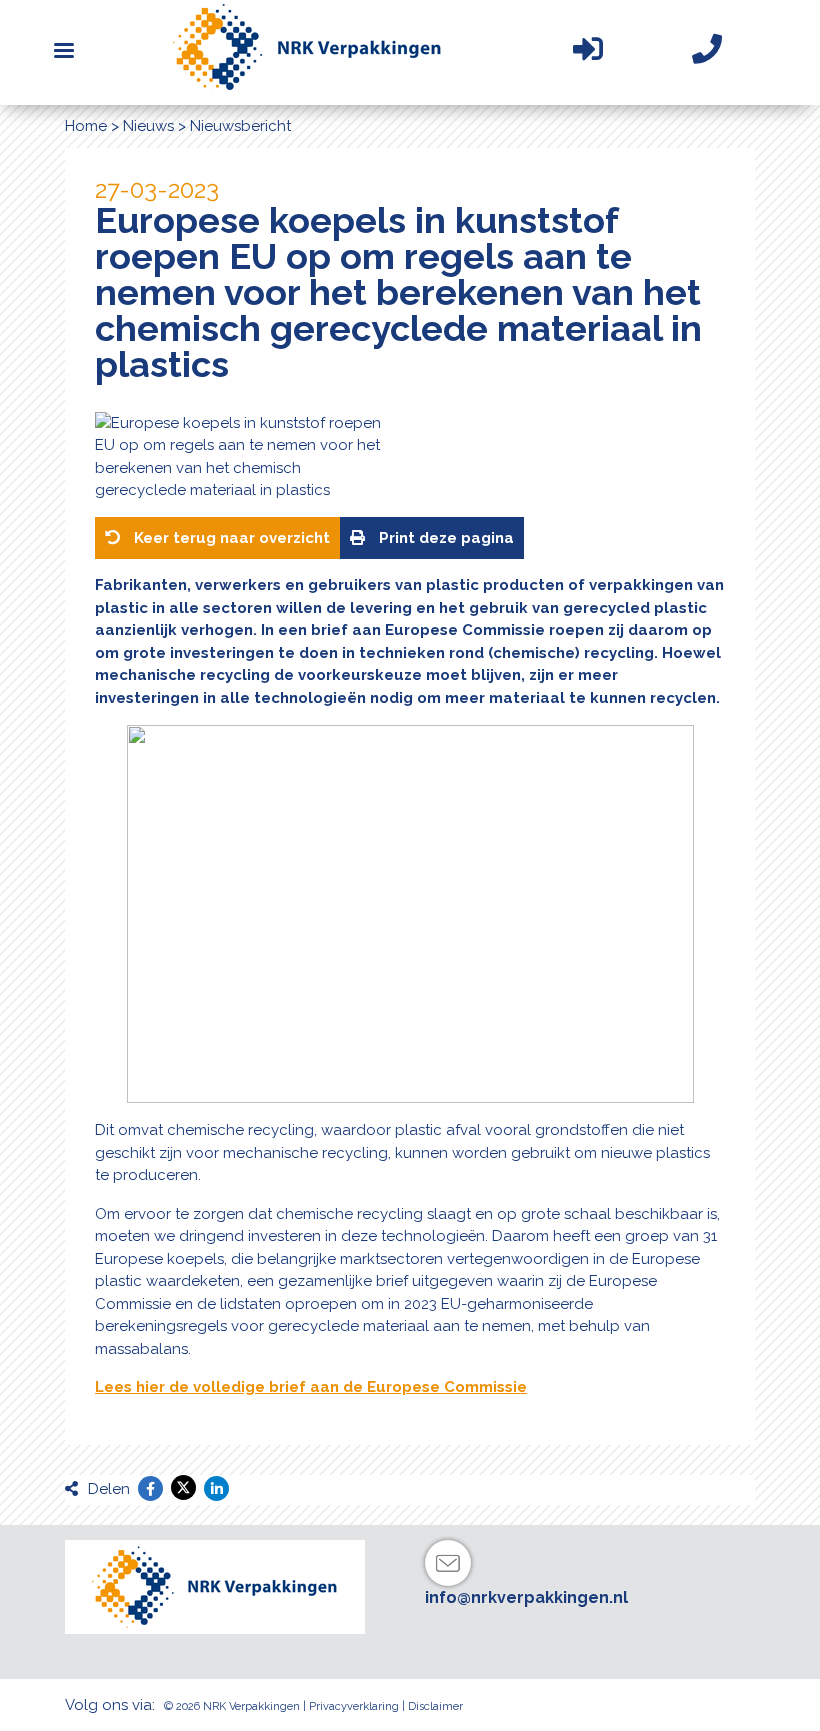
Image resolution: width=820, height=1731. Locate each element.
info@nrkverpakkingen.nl (526, 1597)
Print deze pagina (444, 538)
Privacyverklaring (354, 1706)
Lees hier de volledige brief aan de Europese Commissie (311, 1387)
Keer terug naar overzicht (230, 538)
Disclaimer (435, 1706)
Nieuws (148, 126)
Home (86, 126)
